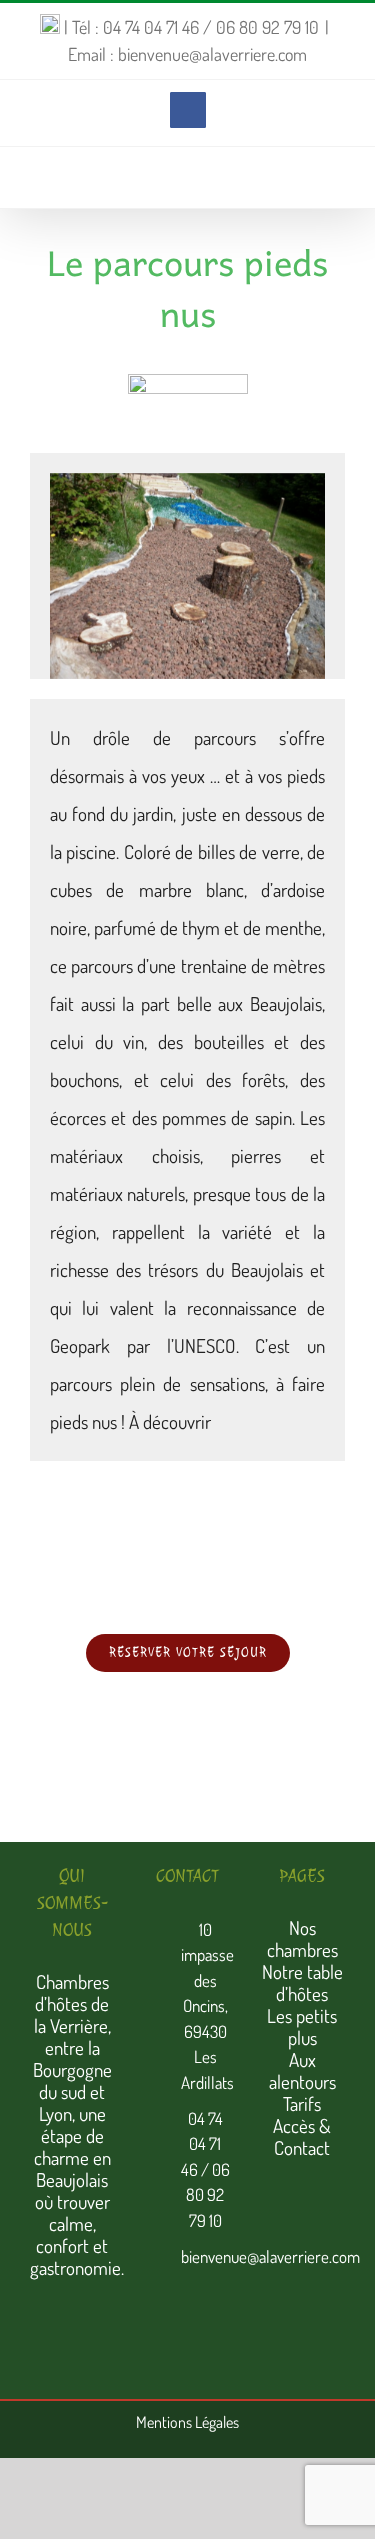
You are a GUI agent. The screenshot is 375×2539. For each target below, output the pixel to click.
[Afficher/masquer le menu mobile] (337, 177)
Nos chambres (302, 1938)
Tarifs (302, 2103)
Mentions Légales (187, 2422)
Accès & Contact (302, 2136)
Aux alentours (302, 2070)
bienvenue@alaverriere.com (205, 2256)
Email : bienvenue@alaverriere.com (187, 54)
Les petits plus (302, 2026)
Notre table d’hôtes (302, 1982)
